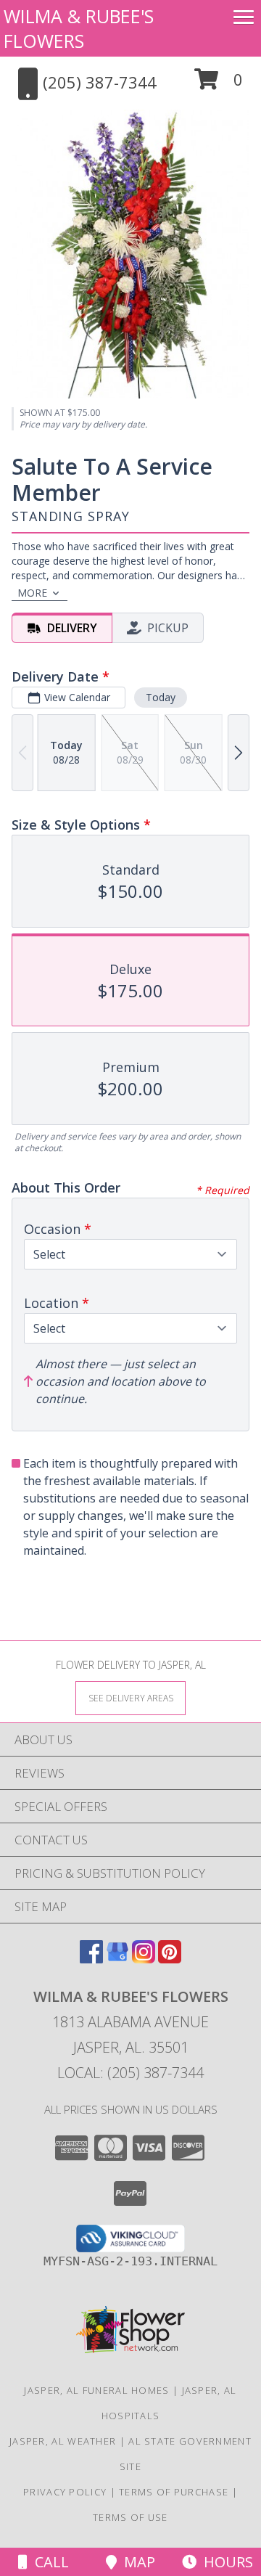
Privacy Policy (65, 2492)
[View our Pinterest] (170, 1959)
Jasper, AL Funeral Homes (96, 2390)
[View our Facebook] (91, 1959)
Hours (225, 2562)
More (32, 593)
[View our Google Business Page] (117, 1959)
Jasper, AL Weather (63, 2441)
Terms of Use (130, 2517)
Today (161, 697)
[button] (219, 85)
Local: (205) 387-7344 (130, 2073)
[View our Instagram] (144, 1959)
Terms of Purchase (174, 2492)
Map (136, 2562)
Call (48, 2562)
